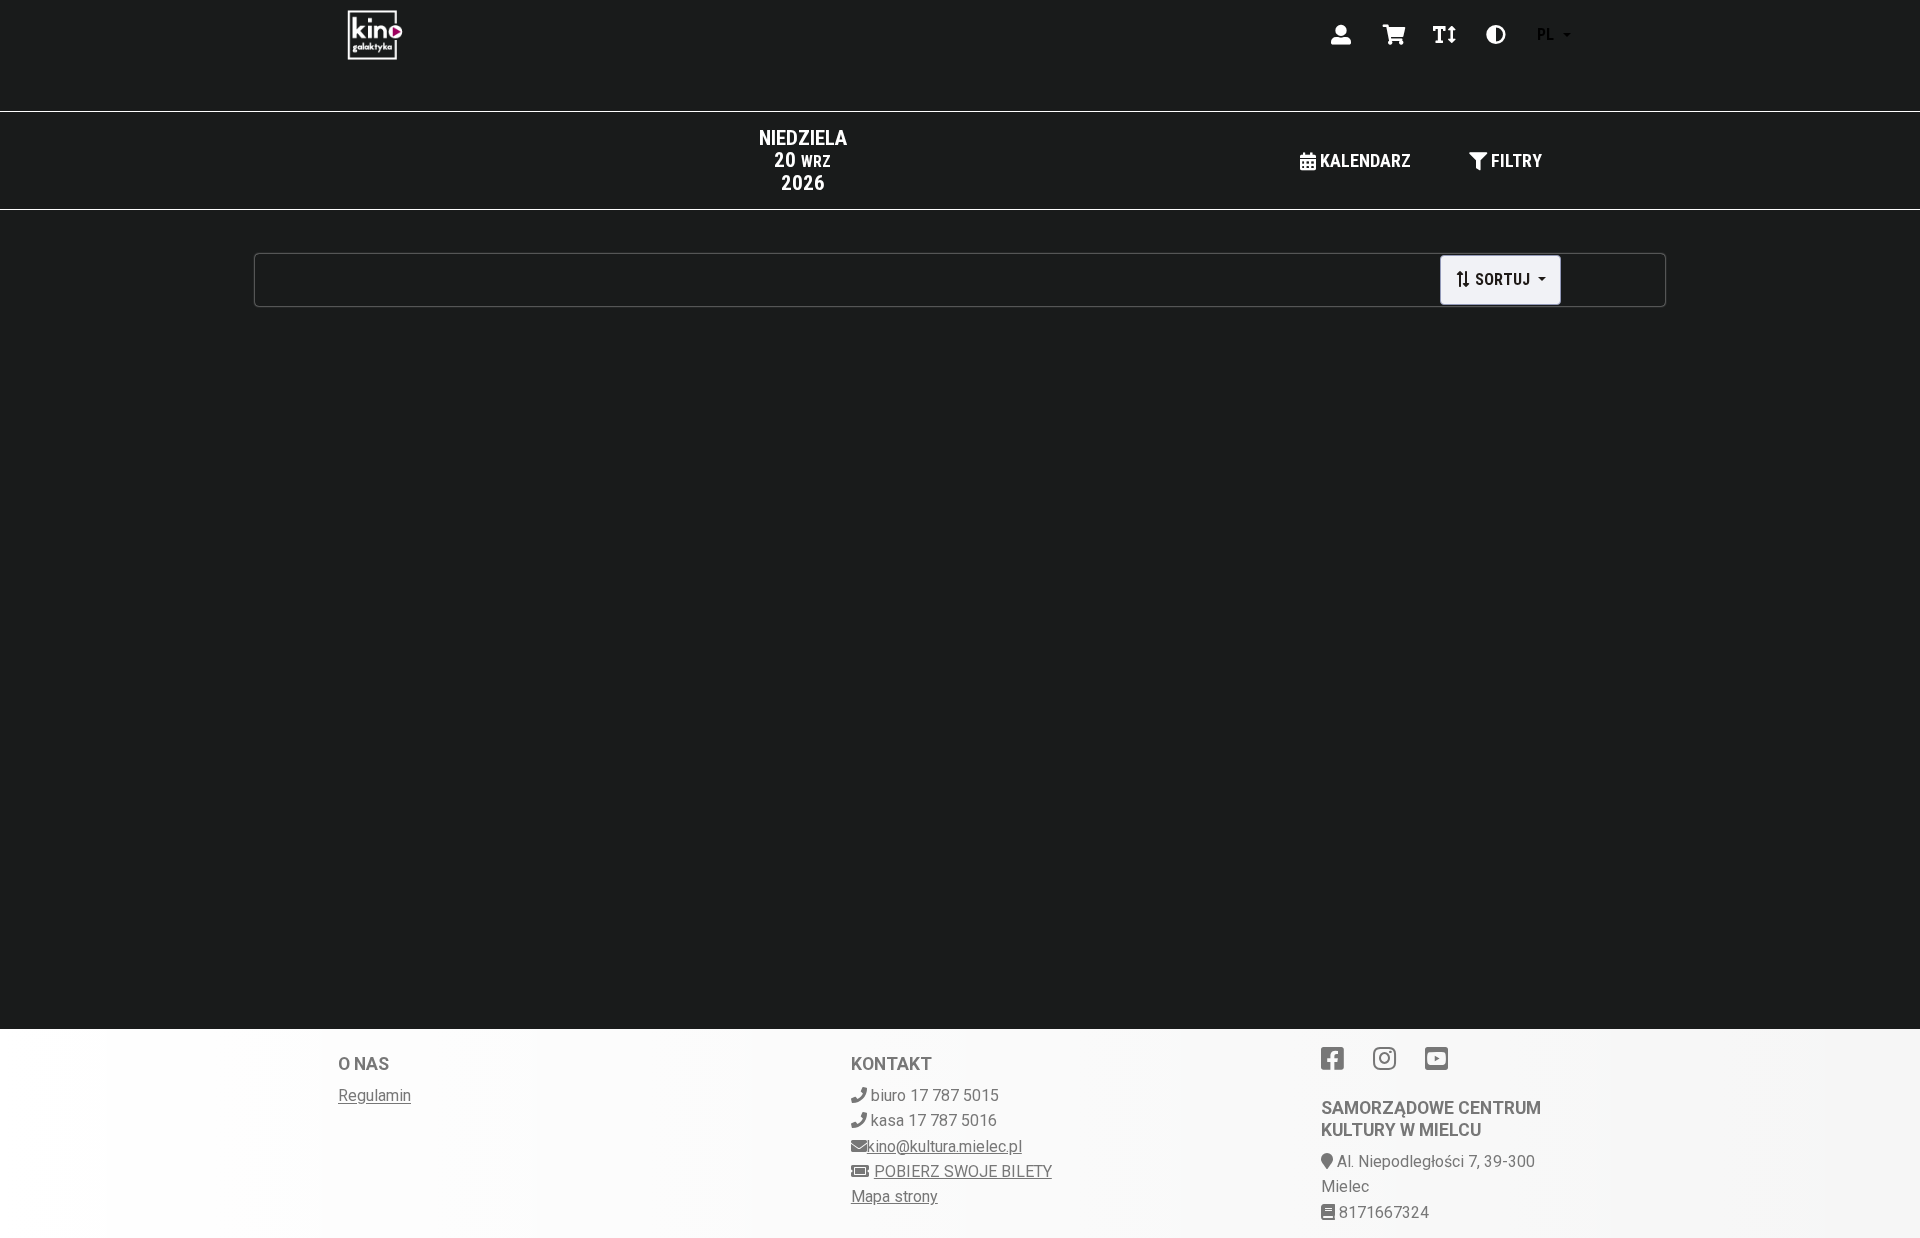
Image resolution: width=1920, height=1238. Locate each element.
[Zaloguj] (1341, 35)
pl (1545, 34)
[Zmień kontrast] (1496, 35)
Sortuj (1502, 279)
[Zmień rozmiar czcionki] (1444, 35)
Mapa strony (894, 1196)
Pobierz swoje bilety (963, 1171)
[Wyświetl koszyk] (1394, 35)
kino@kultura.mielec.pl (944, 1146)
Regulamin (374, 1095)
